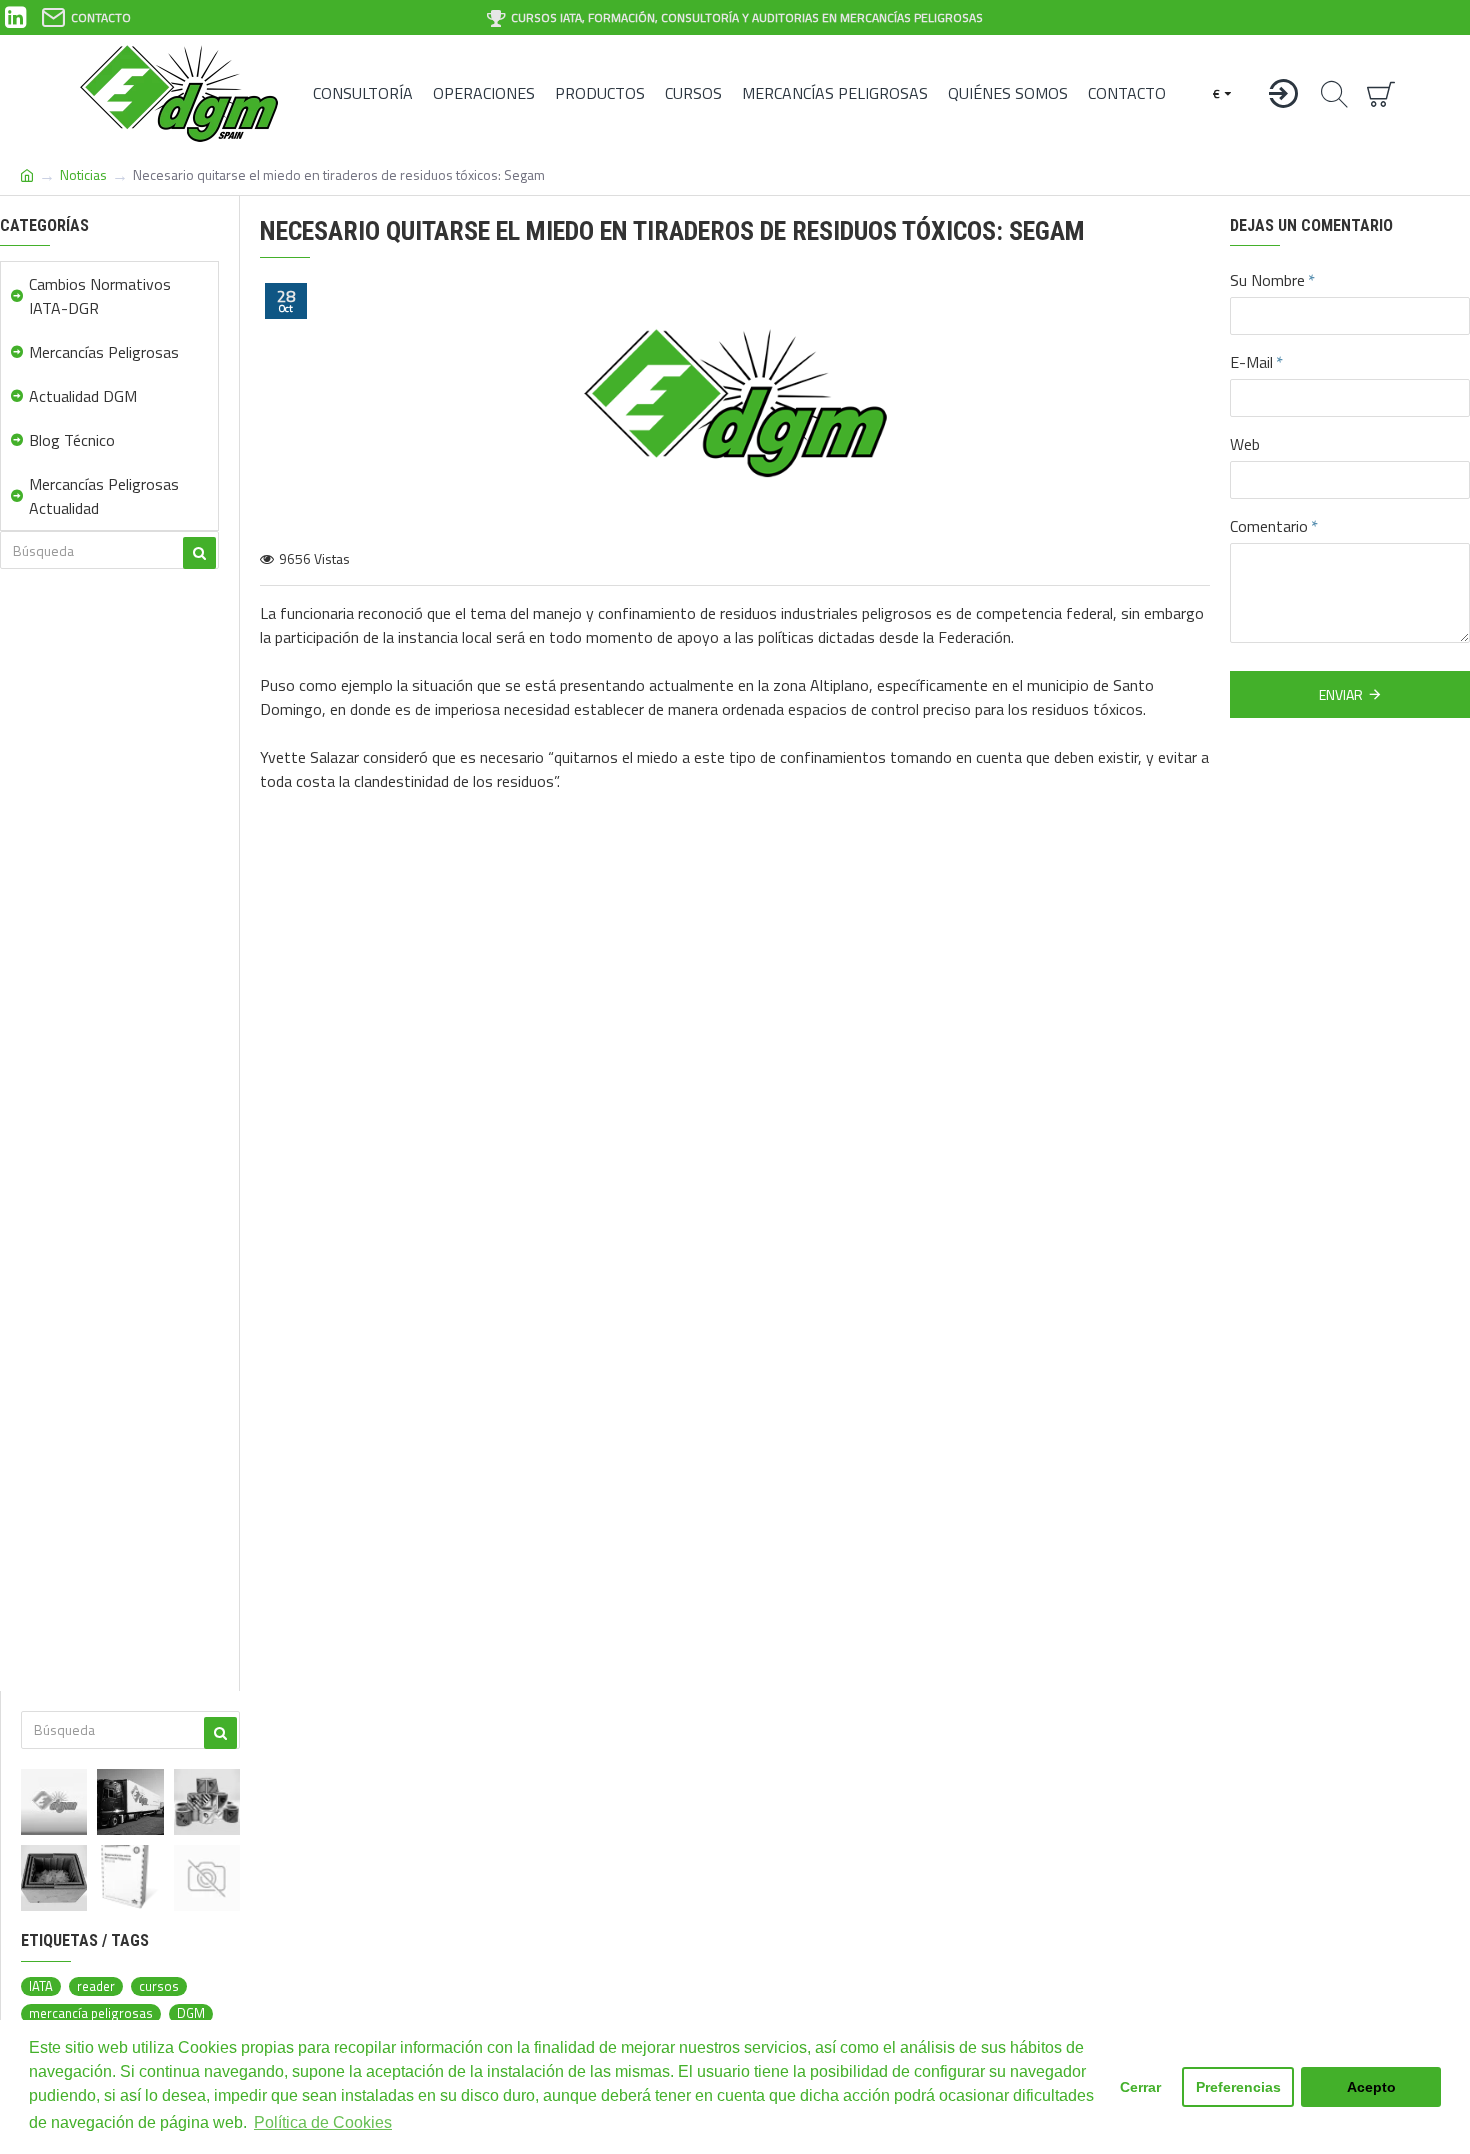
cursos (159, 1986)
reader (96, 1986)
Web (1245, 444)
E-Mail (1251, 362)
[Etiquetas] (207, 1802)
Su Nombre (1267, 280)
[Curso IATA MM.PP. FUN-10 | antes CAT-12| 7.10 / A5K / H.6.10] (207, 1878)
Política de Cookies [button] (323, 2122)
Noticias (83, 174)
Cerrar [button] (1140, 2087)
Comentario (1269, 526)
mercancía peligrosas (91, 2013)
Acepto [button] (1371, 2087)
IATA (41, 1986)
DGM (191, 2013)
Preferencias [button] (1238, 2087)
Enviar (1341, 694)
